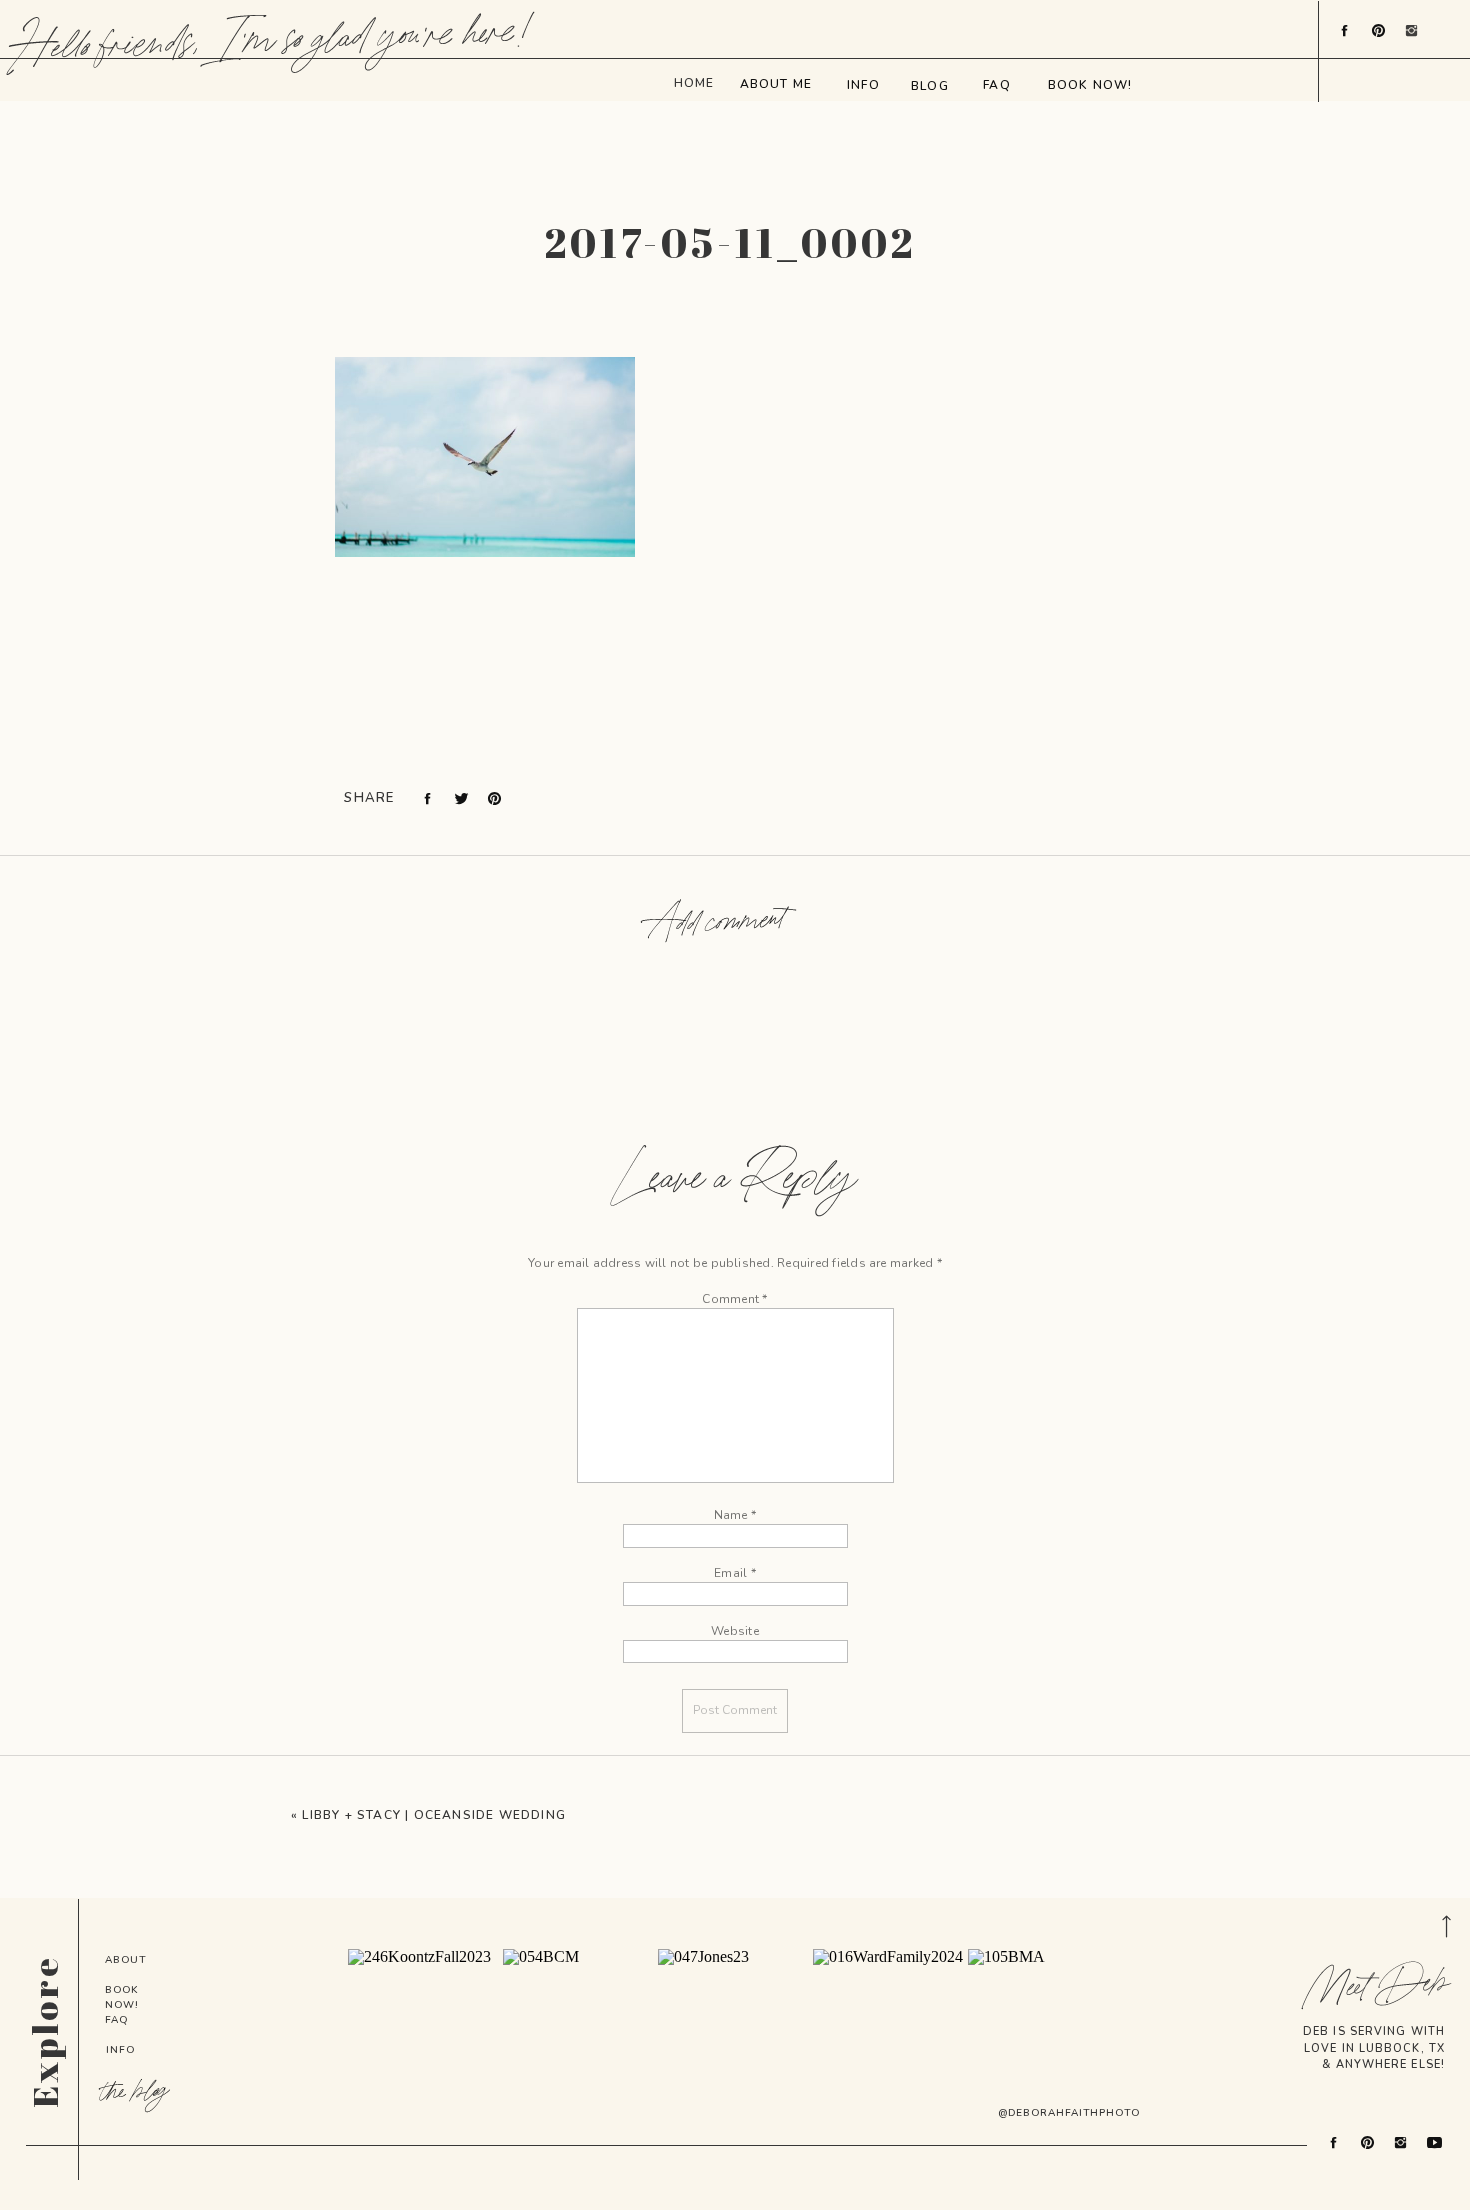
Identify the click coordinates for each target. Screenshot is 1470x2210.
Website (735, 1631)
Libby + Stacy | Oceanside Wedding (434, 1815)
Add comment (717, 923)
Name (735, 1515)
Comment (734, 1299)
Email (735, 1573)
